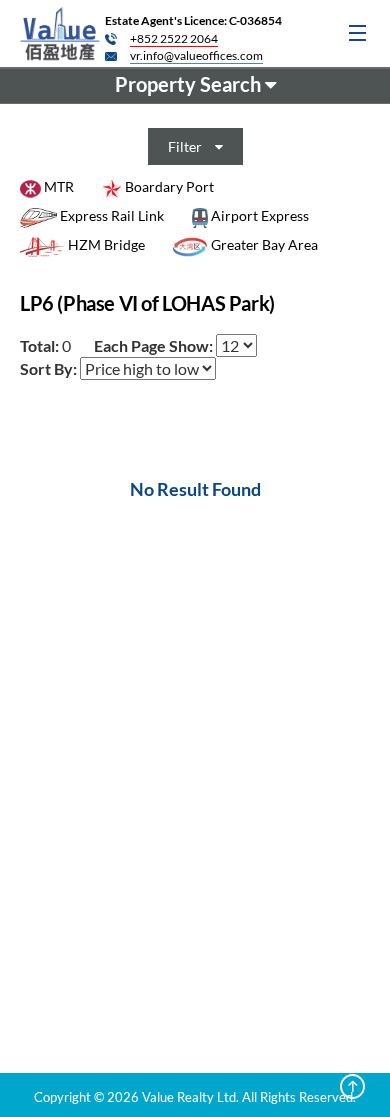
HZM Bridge (105, 244)
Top (352, 1086)
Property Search (190, 84)
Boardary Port (168, 186)
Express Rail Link (110, 215)
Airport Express (258, 215)
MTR (57, 186)
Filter (186, 146)
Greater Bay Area (263, 244)
